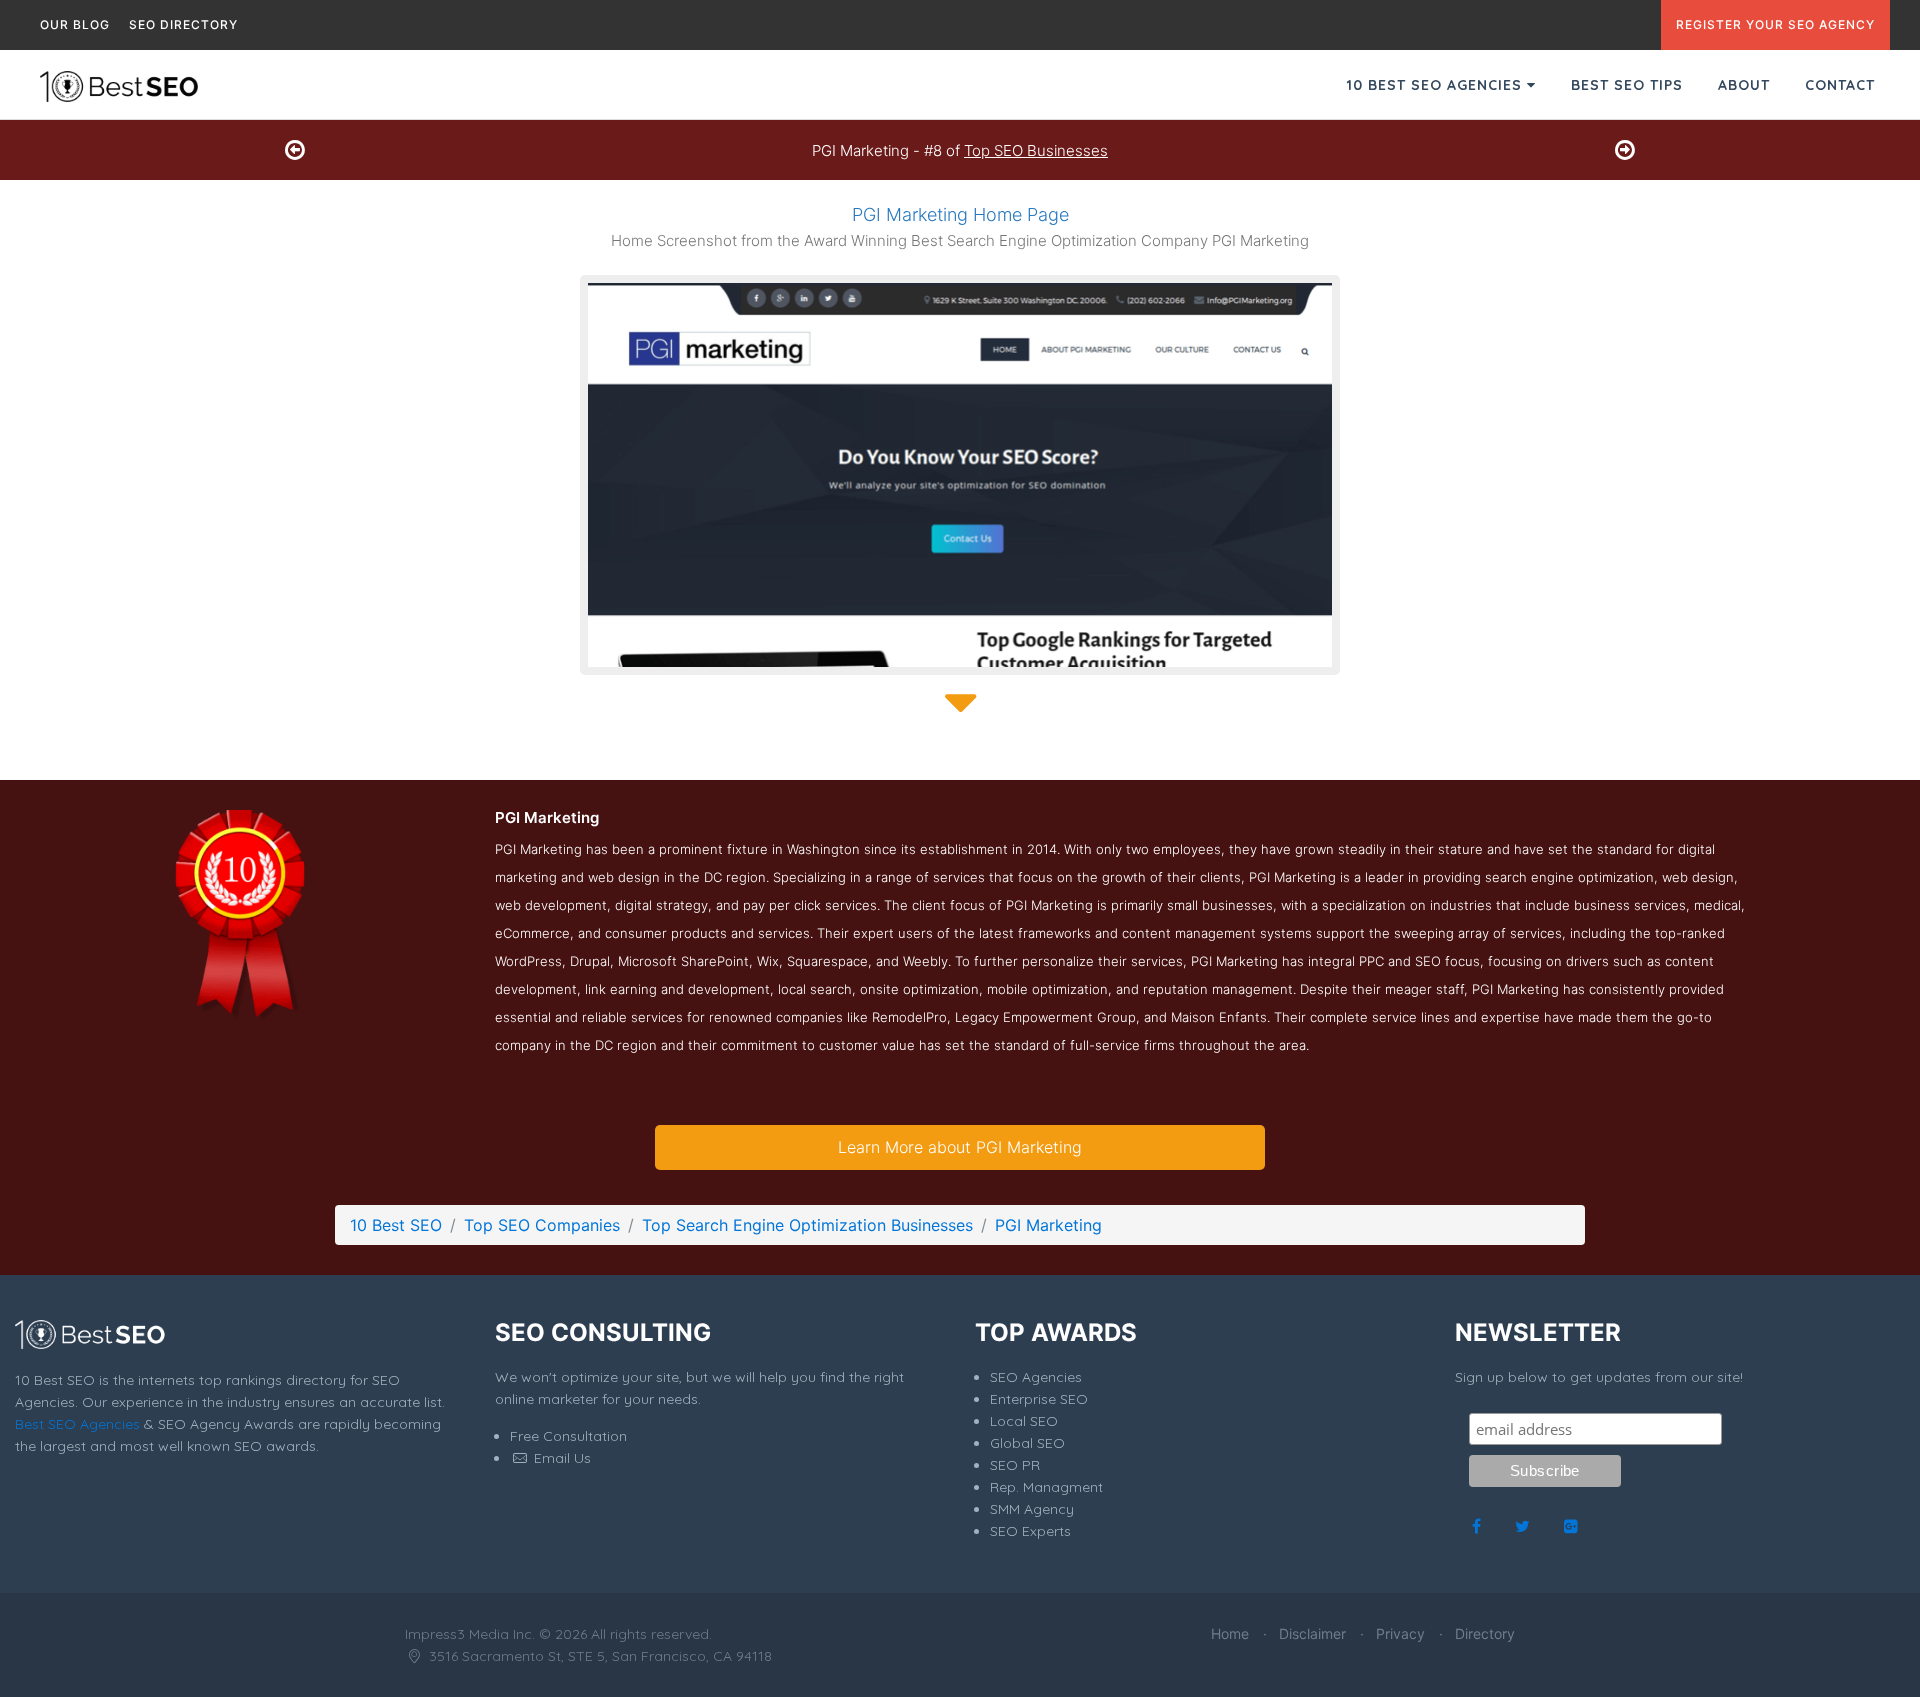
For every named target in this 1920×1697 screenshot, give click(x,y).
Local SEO (1024, 1421)
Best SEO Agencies (77, 1424)
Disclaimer (1312, 1633)
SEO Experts (1030, 1531)
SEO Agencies (1036, 1377)
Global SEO (1027, 1443)
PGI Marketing (1048, 1225)
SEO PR (1015, 1465)
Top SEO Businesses (1036, 150)
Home (1230, 1633)
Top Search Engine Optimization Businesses (807, 1225)
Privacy (1400, 1633)
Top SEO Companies (542, 1225)
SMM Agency (1032, 1509)
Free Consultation (568, 1436)
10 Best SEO (396, 1225)
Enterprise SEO (1039, 1399)
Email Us (560, 1458)
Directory (1485, 1633)
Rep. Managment (1046, 1487)
